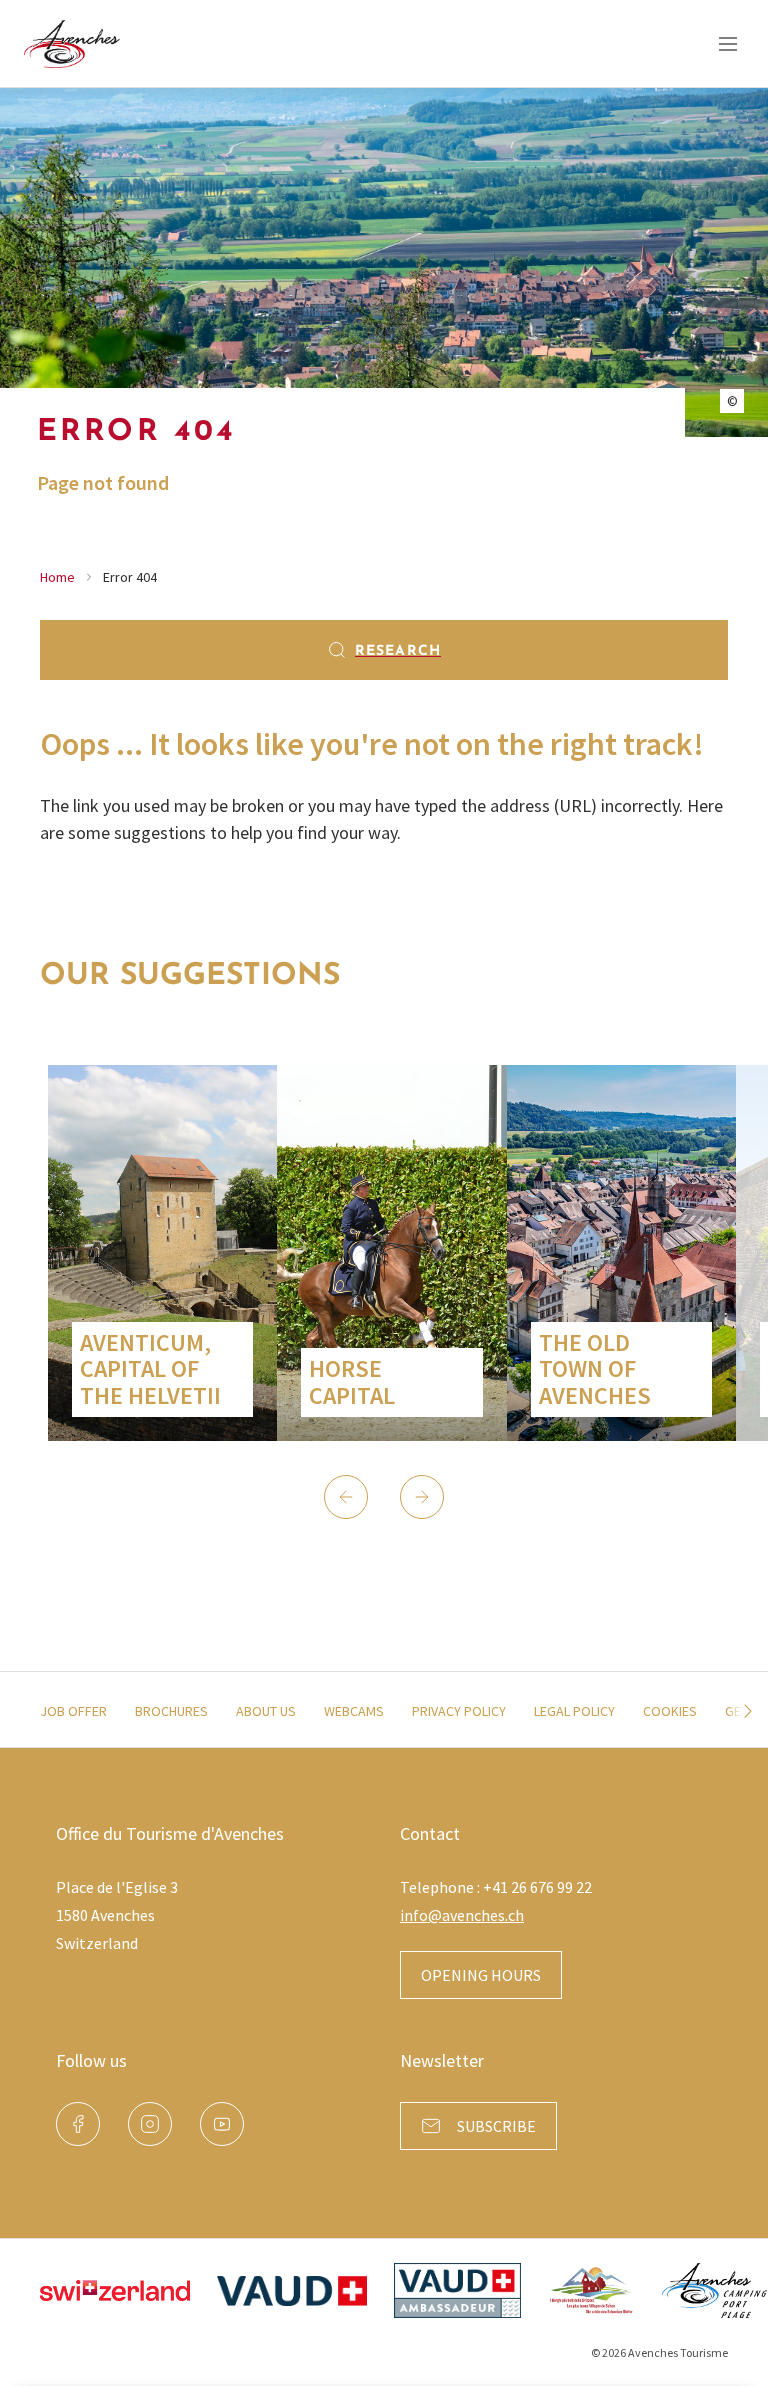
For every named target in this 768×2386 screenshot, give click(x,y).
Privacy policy (459, 1711)
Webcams (354, 1711)
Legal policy (574, 1711)
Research (398, 651)
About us (266, 1711)
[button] (346, 1497)
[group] (162, 1253)
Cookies (670, 1711)
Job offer (73, 1711)
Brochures (171, 1711)
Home (57, 577)
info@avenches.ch (462, 1915)
